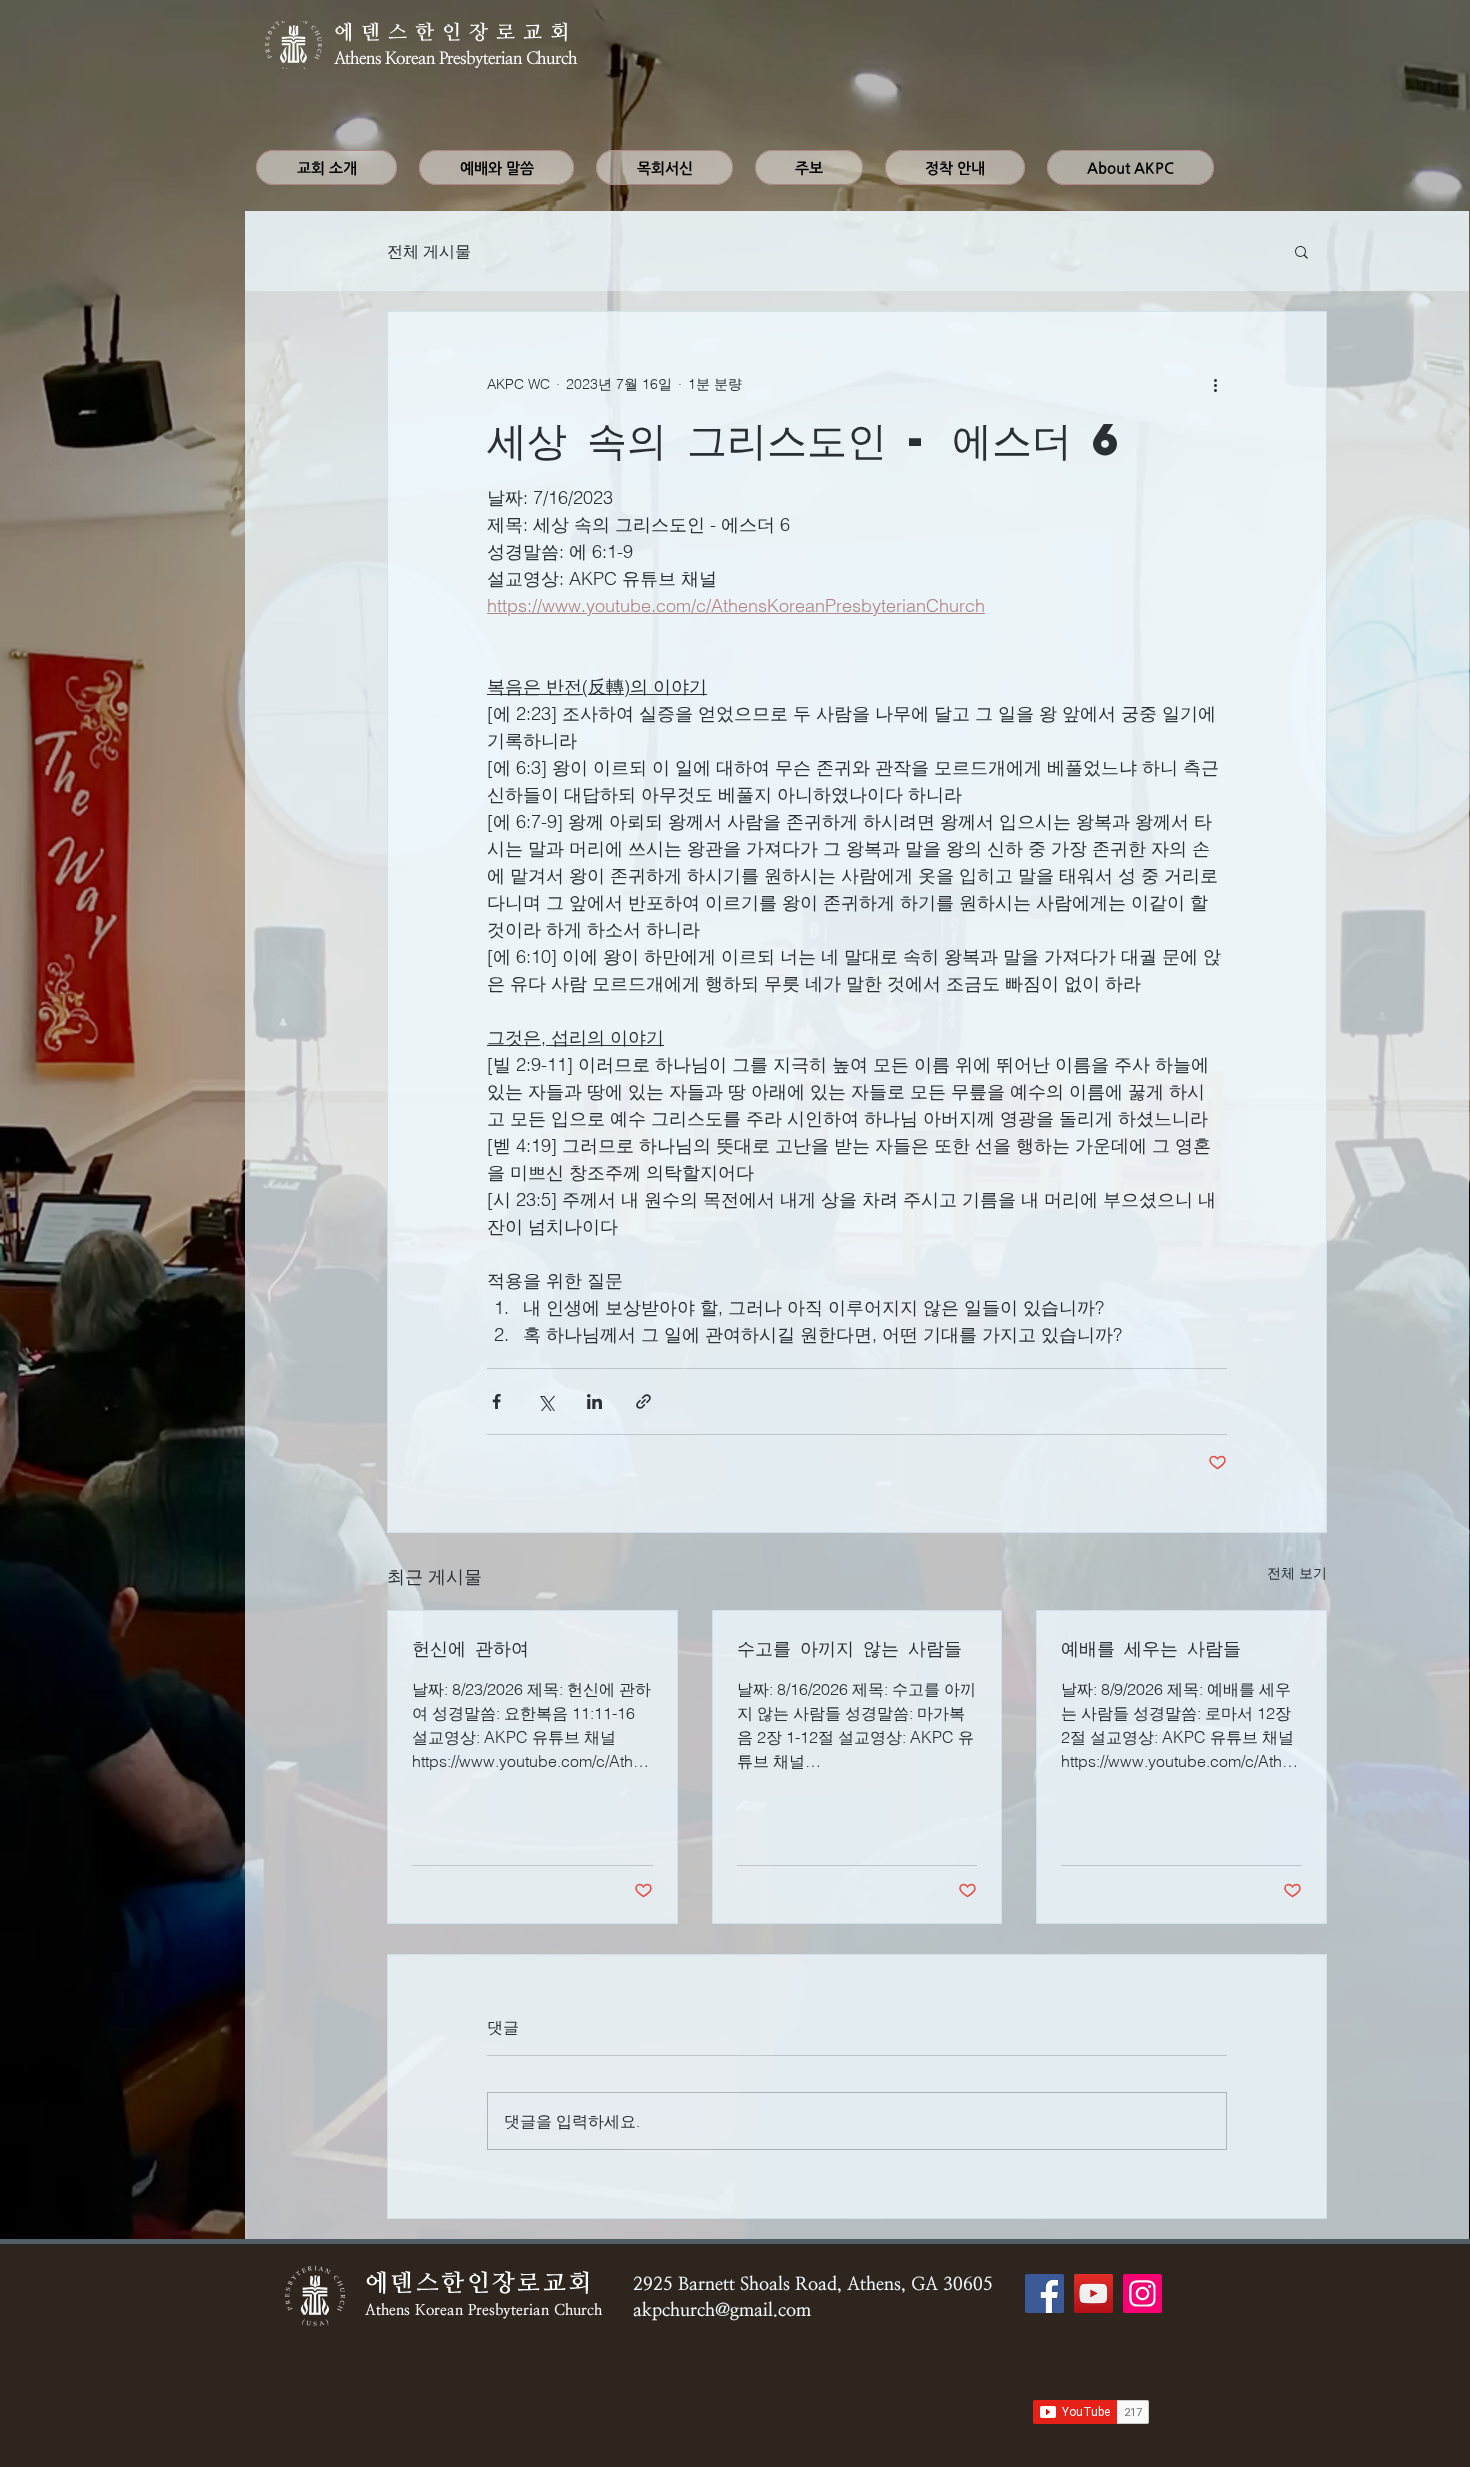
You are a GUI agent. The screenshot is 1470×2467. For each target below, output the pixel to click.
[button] (1301, 251)
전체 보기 (1297, 1573)
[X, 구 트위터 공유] (545, 1401)
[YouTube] (1093, 2293)
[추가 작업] (1215, 384)
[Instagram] (1142, 2293)
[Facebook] (1044, 2293)
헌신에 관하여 (470, 1647)
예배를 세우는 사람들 (1151, 1647)
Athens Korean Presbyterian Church (455, 58)
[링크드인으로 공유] (594, 1401)
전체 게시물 (429, 251)
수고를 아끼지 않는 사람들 (849, 1647)
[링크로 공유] (643, 1401)
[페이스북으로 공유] (496, 1401)
